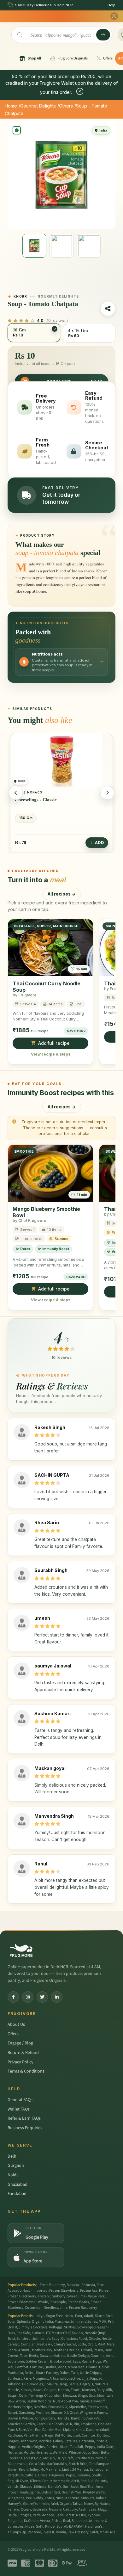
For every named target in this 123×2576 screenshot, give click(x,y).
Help (111, 5)
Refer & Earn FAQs (24, 2118)
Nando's (55, 2487)
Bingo (82, 2396)
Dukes (64, 2373)
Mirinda (40, 2487)
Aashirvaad (88, 2509)
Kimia (80, 2430)
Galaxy (58, 2441)
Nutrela (59, 2356)
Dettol (29, 2373)
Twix (75, 2373)
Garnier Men (52, 2430)
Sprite (35, 2492)
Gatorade (40, 2509)
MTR (69, 2424)
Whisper (75, 2453)
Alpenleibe (77, 2407)
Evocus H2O (58, 2407)
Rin (76, 2424)
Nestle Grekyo (78, 2356)
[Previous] (16, 793)
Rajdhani (15, 2435)
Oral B (12, 2327)
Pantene (34, 2532)
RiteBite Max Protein (91, 2458)
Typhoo (94, 2515)
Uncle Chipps (90, 2373)
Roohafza (15, 2373)
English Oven (18, 2481)
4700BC (24, 2350)
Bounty (101, 2481)
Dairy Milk (104, 2390)
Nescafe (55, 2509)
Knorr (23, 2470)
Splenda (24, 2322)
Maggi (103, 2509)
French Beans (78, 2302)
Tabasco (14, 2384)
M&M (101, 2344)
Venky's (94, 2418)
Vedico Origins (33, 2447)
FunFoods (56, 2424)
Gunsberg (26, 2413)
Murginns (40, 2379)
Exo (38, 2430)
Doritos (103, 2435)
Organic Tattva (71, 2504)
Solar (12, 2322)
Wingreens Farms (93, 2413)
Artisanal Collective (65, 2379)
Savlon (77, 2333)
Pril (111, 2322)
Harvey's (15, 2504)
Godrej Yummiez (36, 2504)
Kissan (26, 2390)
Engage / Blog (20, 2043)
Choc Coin (26, 800)
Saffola (31, 2475)
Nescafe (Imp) (96, 2333)
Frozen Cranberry (52, 2296)
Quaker (50, 2367)
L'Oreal (73, 2413)
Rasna (87, 2361)
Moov (88, 2504)
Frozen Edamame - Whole (28, 2302)
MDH (102, 2322)
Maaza (38, 2390)
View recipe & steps (51, 1054)
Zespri (12, 2396)
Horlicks (63, 2418)
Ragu (49, 2435)
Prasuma (62, 2322)
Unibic (104, 2367)
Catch (41, 2424)
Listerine (83, 2475)
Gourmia (97, 2356)
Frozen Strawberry (64, 2291)
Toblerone (16, 2361)
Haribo (64, 2390)
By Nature (102, 2504)
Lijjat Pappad (92, 2379)
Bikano (92, 2367)
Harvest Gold (31, 2458)
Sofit (40, 2527)
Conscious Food (74, 2339)
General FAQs (20, 2100)
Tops (24, 2356)
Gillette (94, 2339)
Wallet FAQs (19, 2109)
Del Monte (63, 2435)
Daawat (46, 2356)
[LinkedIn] (57, 1997)
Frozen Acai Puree (94, 2291)
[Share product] (108, 309)
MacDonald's (57, 2464)
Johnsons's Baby (46, 2339)
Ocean (26, 2509)
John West (29, 2441)
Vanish (13, 2487)
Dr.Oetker (31, 2521)
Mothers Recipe (20, 2407)
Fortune (36, 2367)
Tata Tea (71, 2441)
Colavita (51, 2384)
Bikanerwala (18, 2464)
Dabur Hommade (56, 2481)
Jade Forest (65, 2515)
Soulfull (98, 2475)
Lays (76, 2361)
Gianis (85, 2401)
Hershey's (43, 2453)
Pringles (25, 2515)
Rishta (56, 2521)
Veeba (45, 2521)
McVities (45, 2441)
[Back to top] (108, 2568)
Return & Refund (23, 2053)
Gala (92, 2396)
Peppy (90, 2447)
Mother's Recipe (67, 2350)
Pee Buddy (35, 2498)
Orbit (92, 2344)
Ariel (54, 2504)
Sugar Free (54, 2316)
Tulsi (11, 2339)
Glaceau (26, 2487)
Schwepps (85, 2327)
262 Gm (26, 818)
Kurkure (38, 2333)
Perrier (52, 2447)
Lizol (76, 2435)
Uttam (63, 2447)
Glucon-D (58, 2413)
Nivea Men (76, 2367)
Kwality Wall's (94, 2492)
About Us (16, 2024)
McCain (49, 2458)
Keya (41, 2316)
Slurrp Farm (104, 2316)
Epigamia (15, 2521)
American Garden (21, 2424)
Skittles (70, 2327)
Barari (12, 2413)
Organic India (42, 2322)
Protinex (42, 2413)
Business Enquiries (25, 2128)
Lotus (49, 2498)
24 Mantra (80, 2470)
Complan (28, 2344)
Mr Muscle (108, 2532)
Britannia (87, 2441)
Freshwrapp (97, 2407)
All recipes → (62, 894)
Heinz (69, 2316)
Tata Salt (77, 2447)
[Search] (103, 35)
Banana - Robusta (81, 2285)
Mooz (62, 2367)
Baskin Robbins (39, 2401)
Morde (29, 2453)
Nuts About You (66, 2401)
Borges (13, 2441)
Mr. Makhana (50, 2470)
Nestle (81, 2515)
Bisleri (12, 2470)
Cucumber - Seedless (41, 2308)
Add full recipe (54, 1043)
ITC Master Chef (58, 2333)
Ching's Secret (65, 2344)
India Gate (105, 2447)
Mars (111, 2344)
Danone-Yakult (98, 2430)
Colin (23, 2396)
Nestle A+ (45, 2344)
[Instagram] (28, 1997)
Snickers (88, 2498)
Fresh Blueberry (52, 2285)
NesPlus (40, 2407)
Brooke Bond (61, 2361)
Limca (43, 2475)
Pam (79, 2316)
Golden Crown (37, 2361)
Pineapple (58, 2302)
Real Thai (87, 2487)
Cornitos (89, 2435)
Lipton (68, 2430)
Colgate (50, 2390)
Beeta (34, 2356)
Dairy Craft (65, 2458)
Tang (63, 2384)
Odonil (87, 2350)
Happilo (14, 2447)
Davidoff (98, 2401)
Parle (27, 2379)
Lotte (82, 2344)
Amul (110, 2356)
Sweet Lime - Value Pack (86, 2296)
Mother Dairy (42, 2350)
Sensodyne (99, 2470)
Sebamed (79, 2521)
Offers (13, 2034)
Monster (88, 2390)
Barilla (73, 2384)
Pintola (101, 2441)
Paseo (98, 2350)
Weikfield (60, 2453)
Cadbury (70, 2509)
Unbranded (51, 2492)
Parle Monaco (44, 2515)
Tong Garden (45, 2418)
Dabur (101, 2498)
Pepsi (70, 2475)
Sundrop (23, 2339)
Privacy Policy (20, 2062)
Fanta (12, 2350)
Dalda (12, 2515)
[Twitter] (42, 1997)
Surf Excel (71, 2487)
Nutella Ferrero (67, 2498)
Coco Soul (91, 2453)
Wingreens (16, 2498)
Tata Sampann (100, 2464)
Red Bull (87, 2481)
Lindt (66, 2470)
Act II (75, 2481)
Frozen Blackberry (22, 2296)
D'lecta (35, 2481)
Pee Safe (23, 2333)
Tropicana (89, 2424)
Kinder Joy (54, 2527)
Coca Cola (37, 2464)
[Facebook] (13, 1997)
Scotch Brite (78, 2464)
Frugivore (57, 2475)
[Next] (107, 793)
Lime (64, 2308)
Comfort (22, 2367)
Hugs (97, 2361)
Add (100, 843)
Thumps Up (17, 2532)
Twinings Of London (45, 2396)
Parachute (16, 2475)
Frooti (76, 2390)
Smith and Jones (84, 2322)
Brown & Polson (20, 2418)
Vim (30, 2430)
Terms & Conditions (26, 2071)
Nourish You (71, 2492)
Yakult (88, 2316)
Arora (20, 2401)
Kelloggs (56, 2327)
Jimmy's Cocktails (33, 2327)
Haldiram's (94, 2527)
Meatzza (70, 2396)
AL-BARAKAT (74, 2527)
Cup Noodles (32, 2384)
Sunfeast (15, 2379)
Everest (48, 2532)
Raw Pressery (78, 2532)
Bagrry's (87, 2384)
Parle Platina (34, 2435)
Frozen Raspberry (83, 2308)
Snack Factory (47, 2373)
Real (67, 2521)
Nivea (30, 2527)
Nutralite (15, 2453)
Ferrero (13, 2509)
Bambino (78, 2418)
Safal (94, 2532)
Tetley (34, 2470)
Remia (61, 2532)
